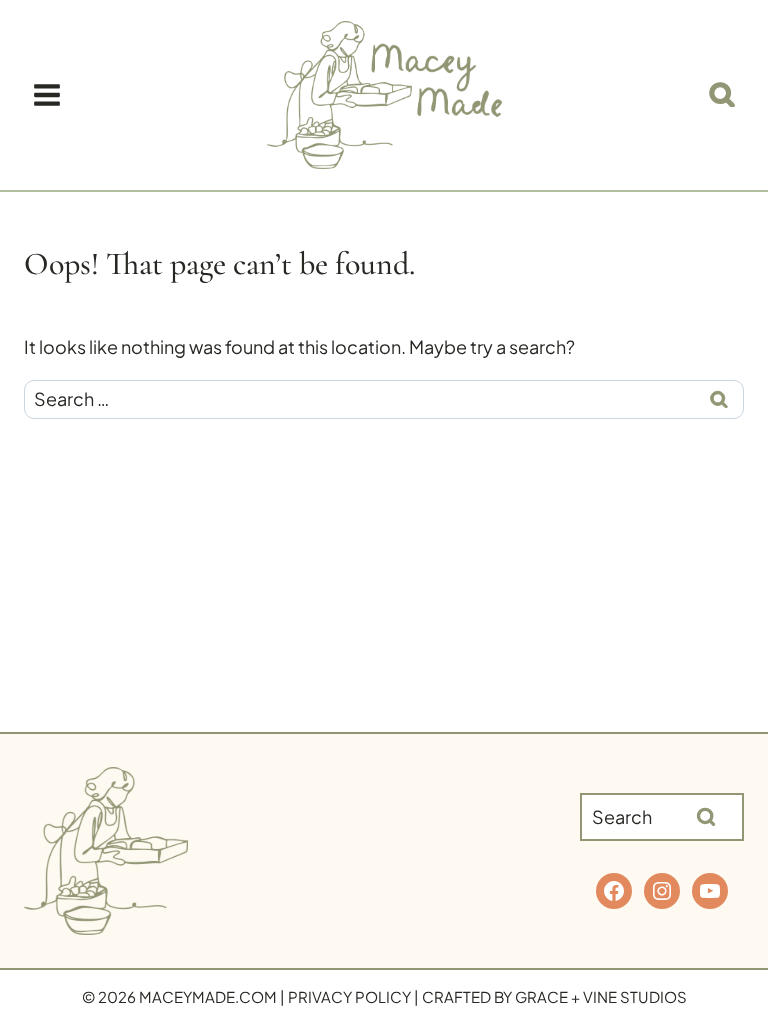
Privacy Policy (349, 996)
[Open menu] (47, 94)
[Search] (706, 817)
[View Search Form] (722, 95)
